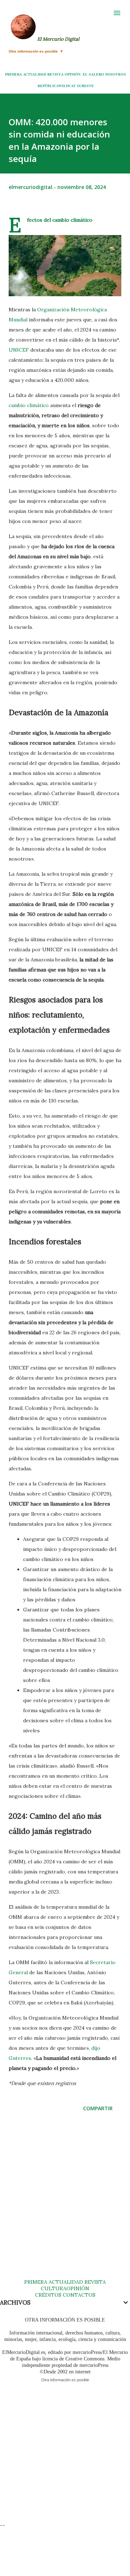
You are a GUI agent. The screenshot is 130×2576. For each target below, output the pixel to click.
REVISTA (55, 74)
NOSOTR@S (116, 74)
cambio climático (29, 405)
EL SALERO (93, 74)
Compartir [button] (98, 2108)
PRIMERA (14, 74)
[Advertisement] (65, 2202)
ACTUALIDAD (35, 74)
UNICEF (19, 350)
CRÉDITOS (48, 2295)
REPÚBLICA (48, 86)
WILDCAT (67, 86)
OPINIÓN (73, 74)
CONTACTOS (78, 2295)
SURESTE (85, 86)
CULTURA (54, 2288)
